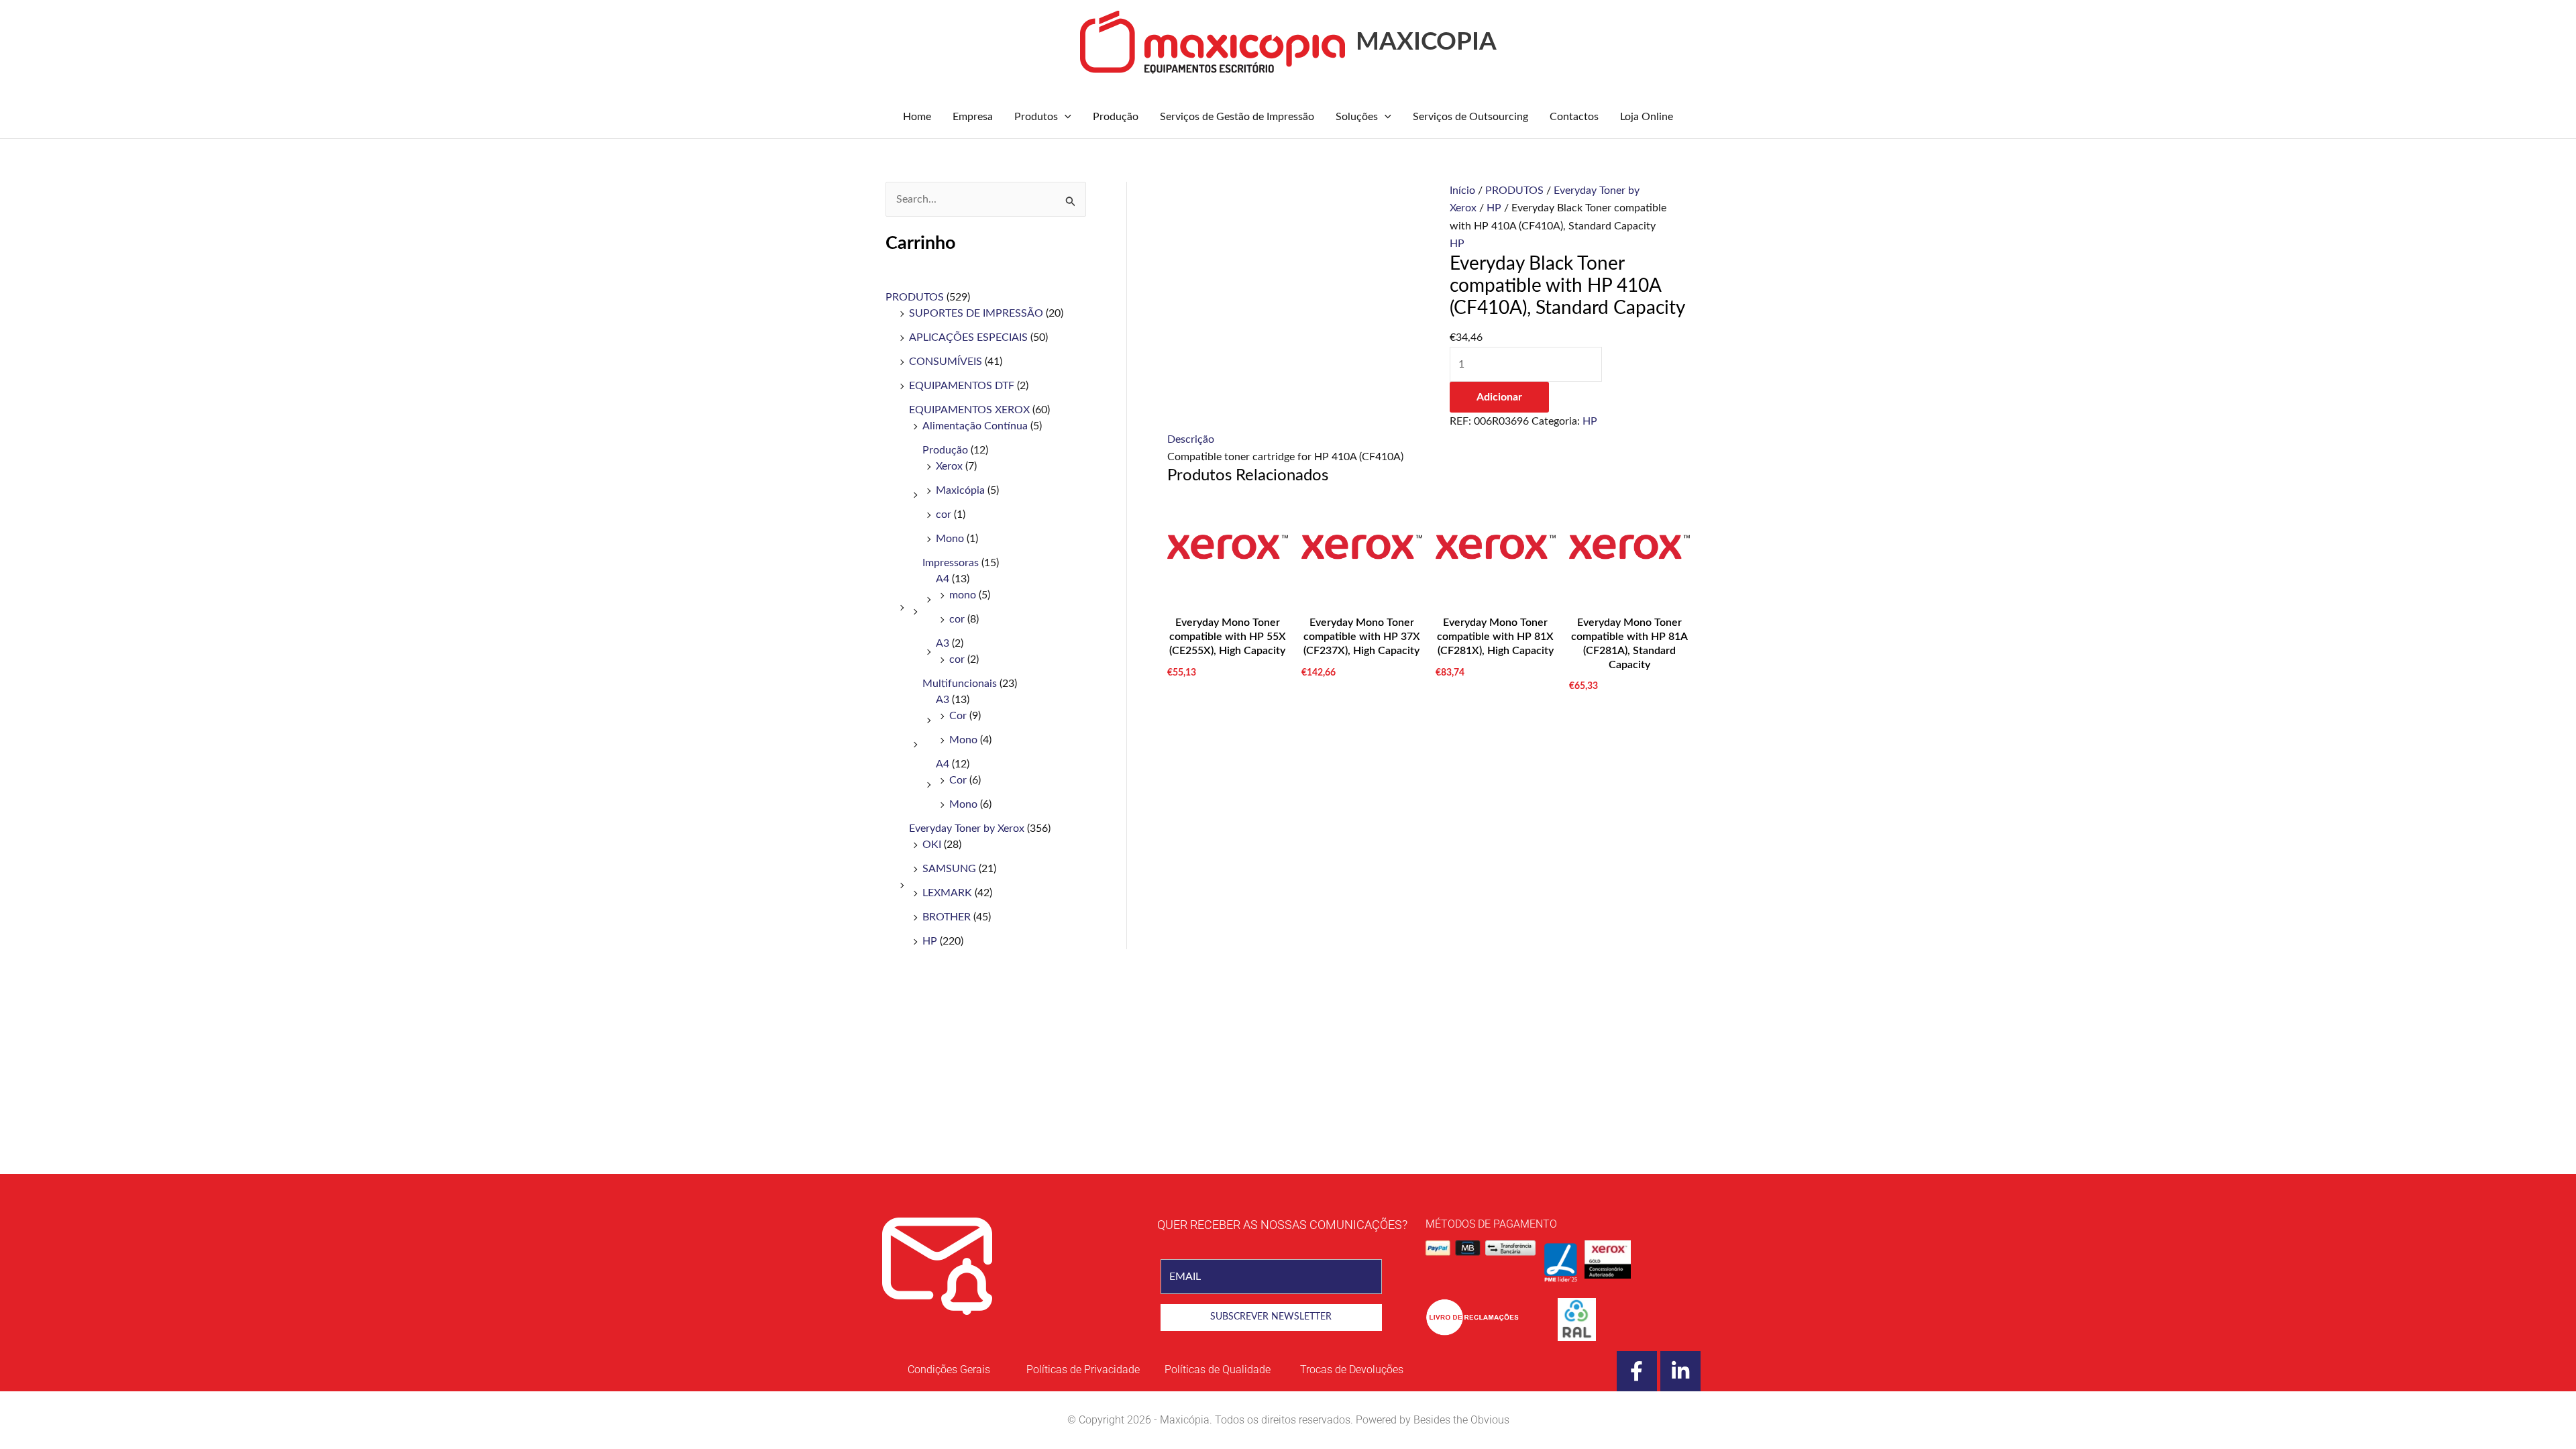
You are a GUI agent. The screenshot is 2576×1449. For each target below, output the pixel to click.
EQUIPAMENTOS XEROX (969, 410)
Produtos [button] (1036, 117)
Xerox (949, 466)
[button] (1065, 117)
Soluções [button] (1357, 117)
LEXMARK (947, 893)
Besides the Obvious (1461, 1420)
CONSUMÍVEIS (946, 362)
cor (944, 515)
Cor (958, 716)
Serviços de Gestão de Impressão (1237, 117)
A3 (943, 643)
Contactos (1574, 117)
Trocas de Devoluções (1352, 1370)
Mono (950, 539)
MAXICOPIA (1426, 42)
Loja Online (1647, 117)
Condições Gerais (949, 1370)
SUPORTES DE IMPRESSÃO (976, 313)
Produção (1116, 117)
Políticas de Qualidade (1218, 1370)
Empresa (973, 117)
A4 (943, 579)
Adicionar (1499, 397)
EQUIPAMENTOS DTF (962, 386)
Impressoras (951, 563)
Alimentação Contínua (975, 426)
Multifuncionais (960, 684)
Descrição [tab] (1191, 439)
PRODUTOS (915, 297)
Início (1462, 191)
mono (963, 595)
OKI (932, 845)
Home (917, 117)
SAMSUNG (949, 869)
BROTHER (947, 917)
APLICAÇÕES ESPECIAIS (968, 337)
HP (930, 941)
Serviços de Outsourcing (1470, 117)
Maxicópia (960, 490)
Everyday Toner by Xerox (967, 828)
